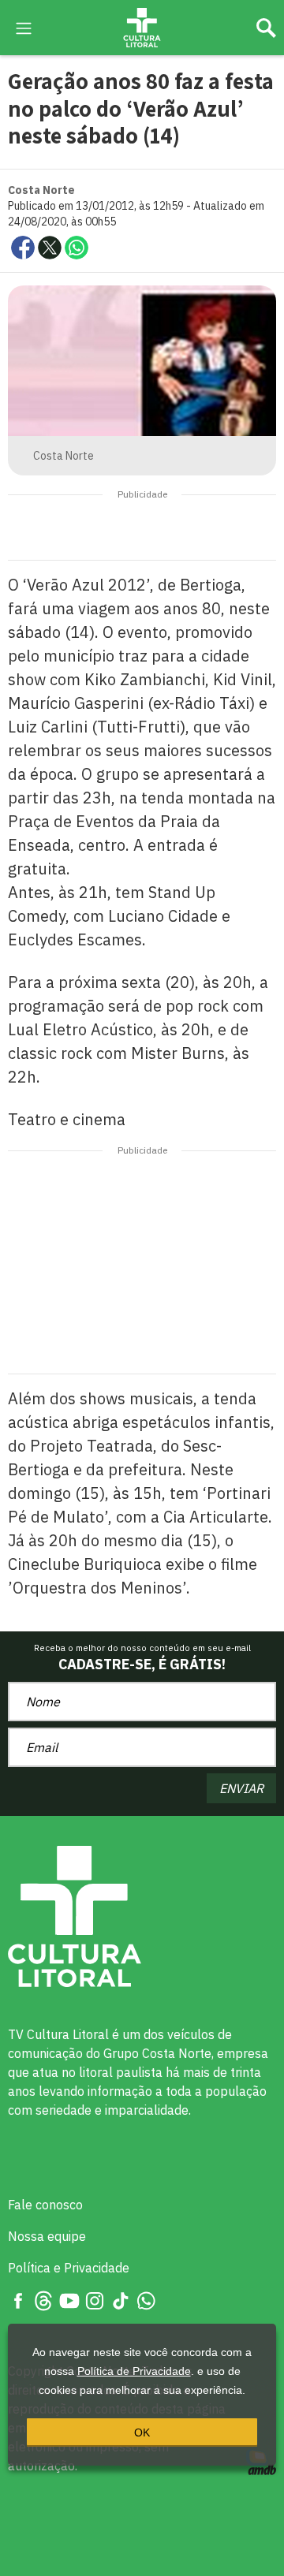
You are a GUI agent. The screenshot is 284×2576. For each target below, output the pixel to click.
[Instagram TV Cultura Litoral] (95, 2299)
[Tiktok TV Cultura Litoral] (121, 2299)
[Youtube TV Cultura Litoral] (69, 2299)
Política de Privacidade (134, 2371)
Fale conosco (45, 2205)
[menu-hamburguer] (24, 27)
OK (142, 2432)
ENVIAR (241, 1788)
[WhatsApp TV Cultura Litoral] (146, 2299)
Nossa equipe (47, 2236)
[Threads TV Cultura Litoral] (43, 2299)
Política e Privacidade (69, 2268)
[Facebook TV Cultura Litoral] (18, 2299)
